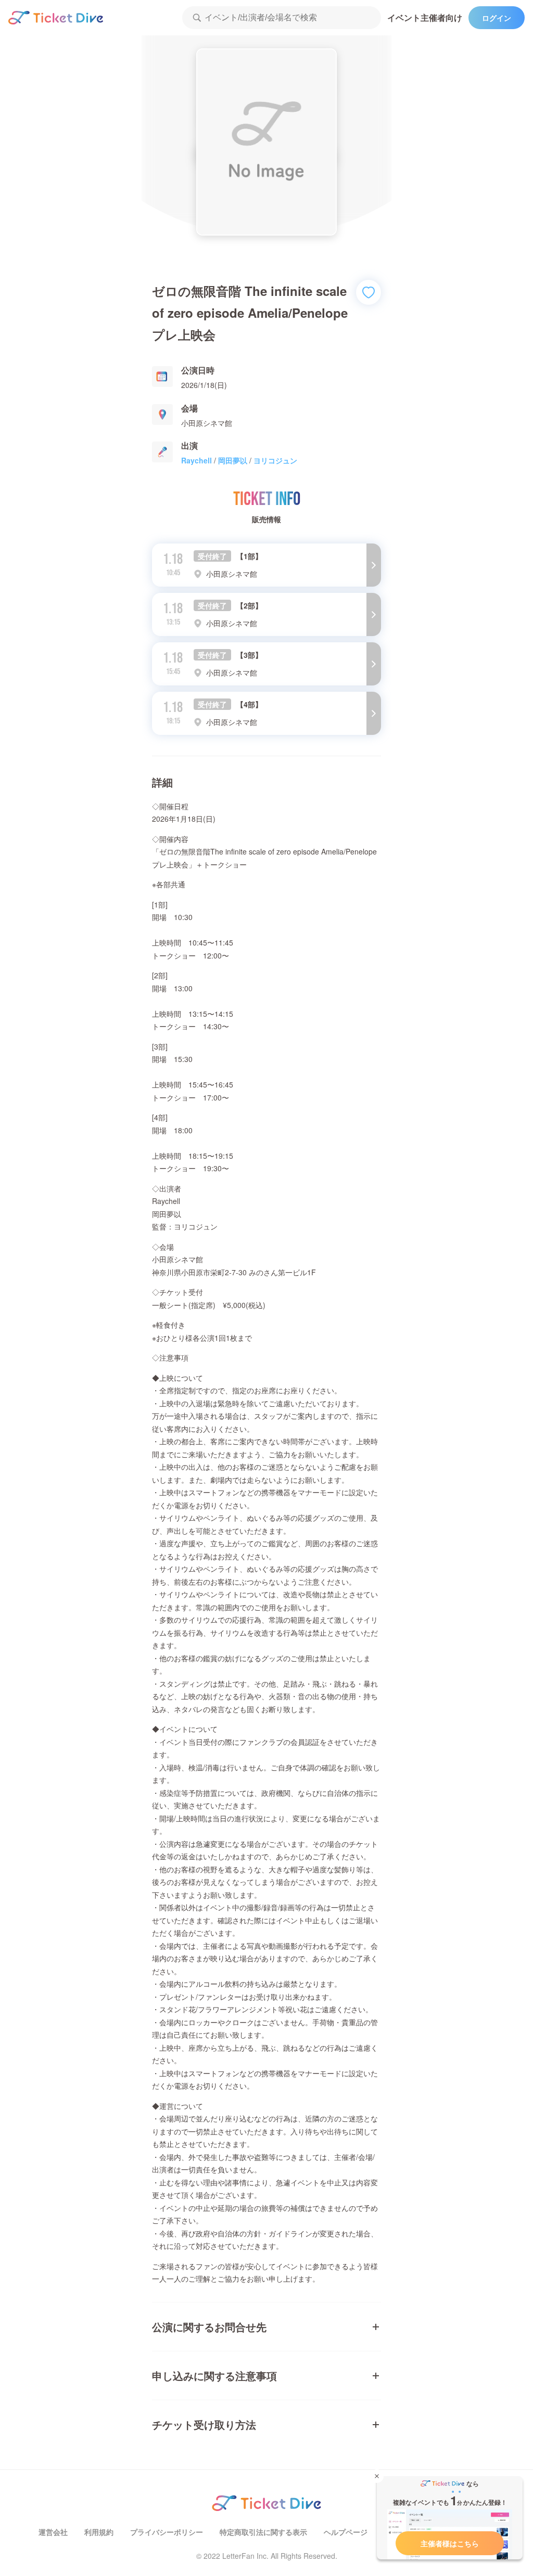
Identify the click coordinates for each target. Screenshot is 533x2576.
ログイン (497, 18)
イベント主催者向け (425, 17)
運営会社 (53, 2532)
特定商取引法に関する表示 (263, 2532)
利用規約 (99, 2532)
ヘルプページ (346, 2532)
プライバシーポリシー (167, 2532)
